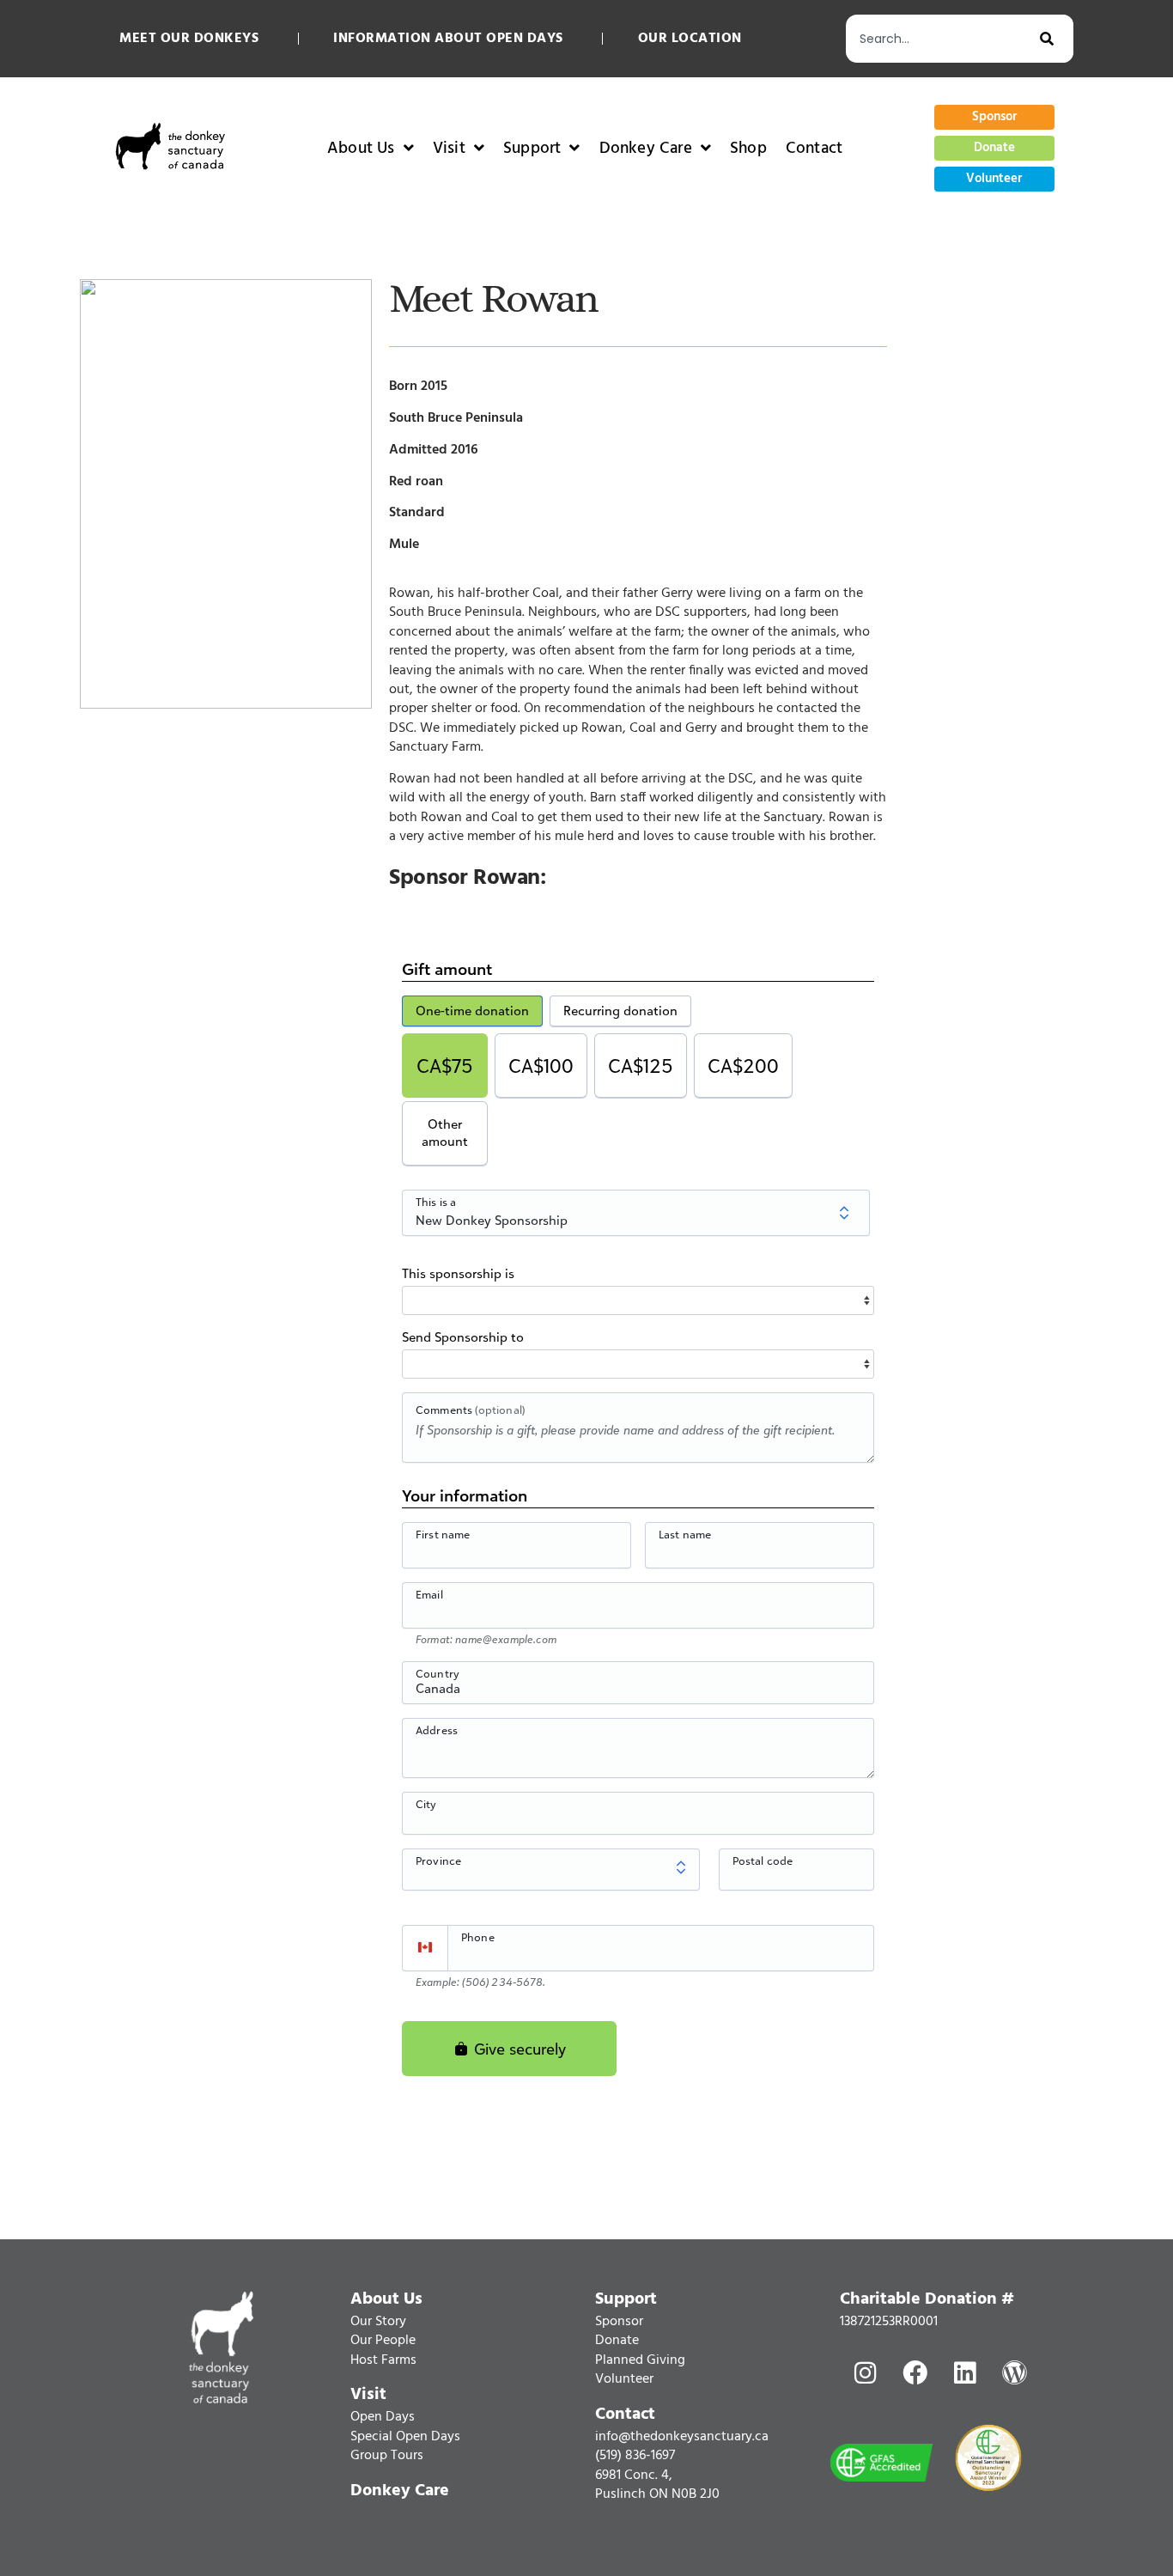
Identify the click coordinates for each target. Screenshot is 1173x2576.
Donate (617, 2341)
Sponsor (619, 2322)
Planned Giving (640, 2360)
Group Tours (387, 2456)
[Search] (1057, 39)
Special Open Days (405, 2437)
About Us (361, 149)
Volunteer (624, 2379)
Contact (814, 149)
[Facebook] (915, 2373)
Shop (748, 149)
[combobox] (943, 39)
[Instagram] (865, 2373)
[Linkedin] (964, 2373)
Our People (383, 2341)
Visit (449, 149)
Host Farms (383, 2360)
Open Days (383, 2417)
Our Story (378, 2322)
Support (532, 149)
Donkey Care (646, 149)
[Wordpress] (1014, 2373)
